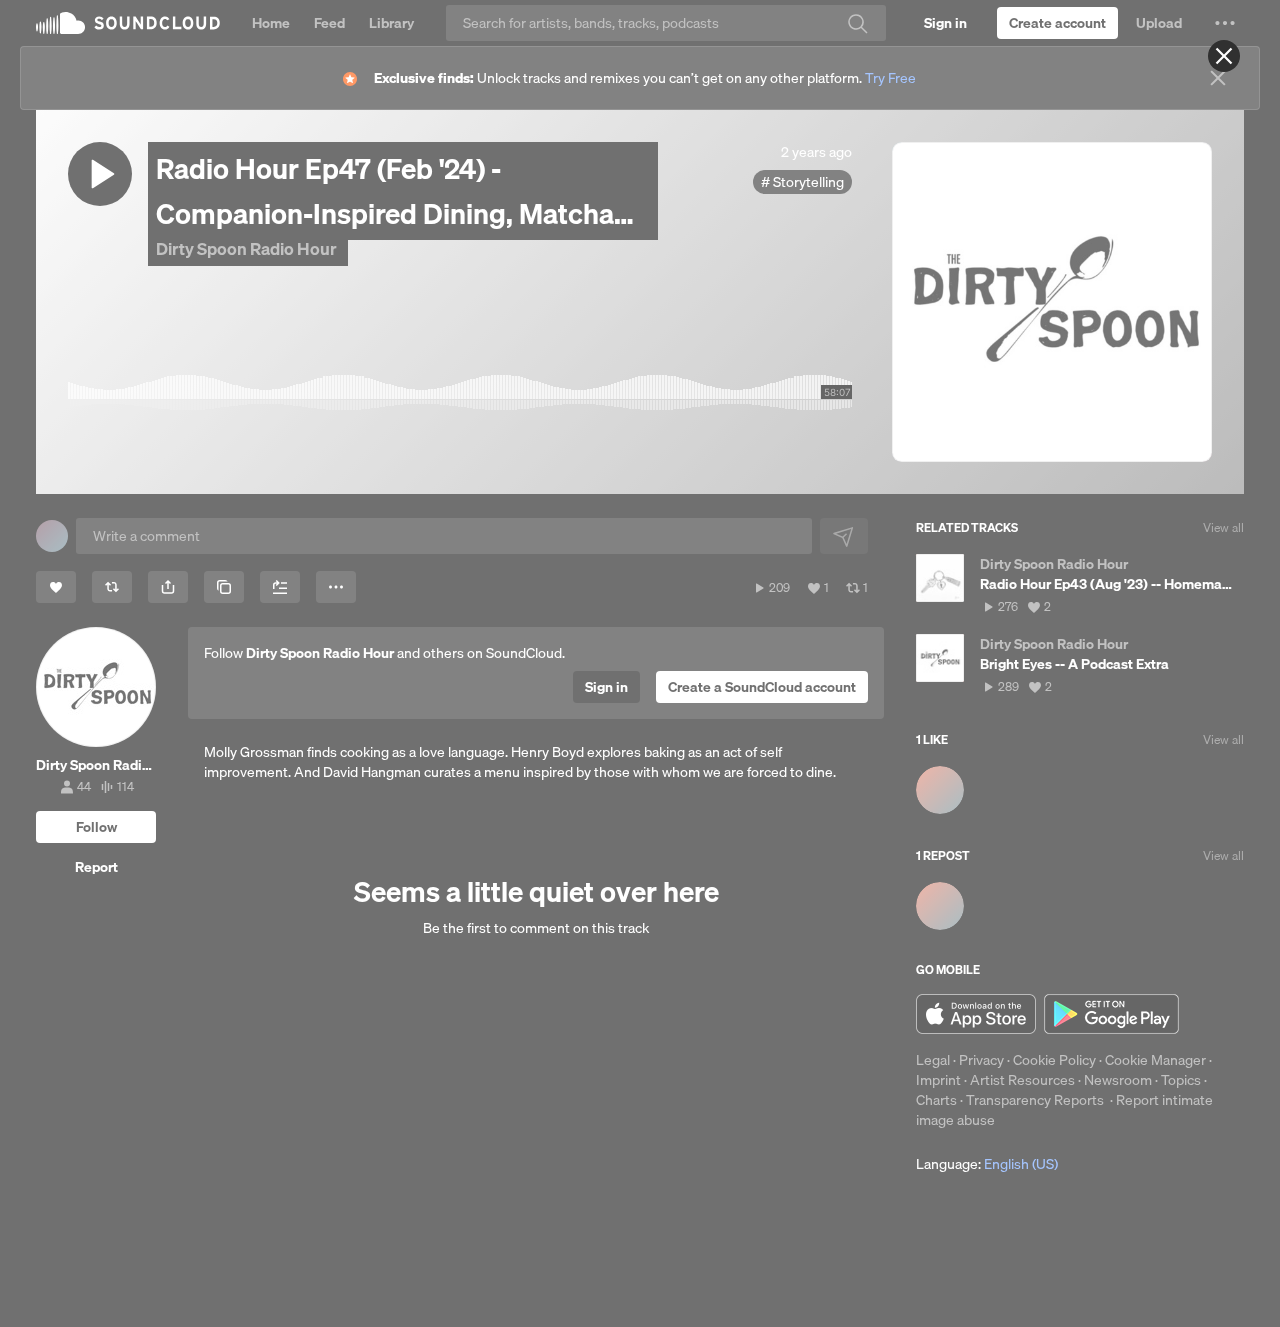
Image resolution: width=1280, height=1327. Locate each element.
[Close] (1224, 56)
